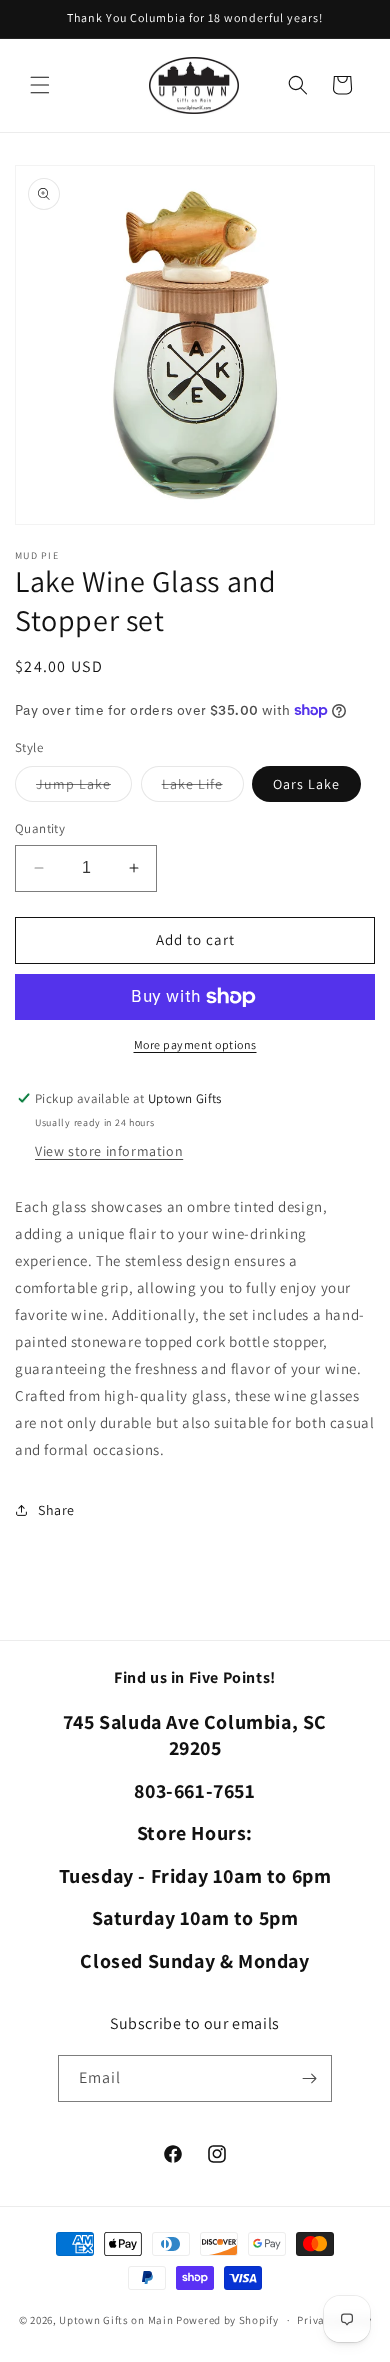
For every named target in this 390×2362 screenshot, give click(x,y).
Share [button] (56, 1510)
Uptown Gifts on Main (116, 2320)
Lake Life (203, 788)
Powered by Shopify (227, 2320)
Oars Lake (306, 784)
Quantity (40, 828)
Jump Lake (84, 788)
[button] (40, 85)
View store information (109, 1151)
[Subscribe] (309, 2078)
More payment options (195, 1044)
